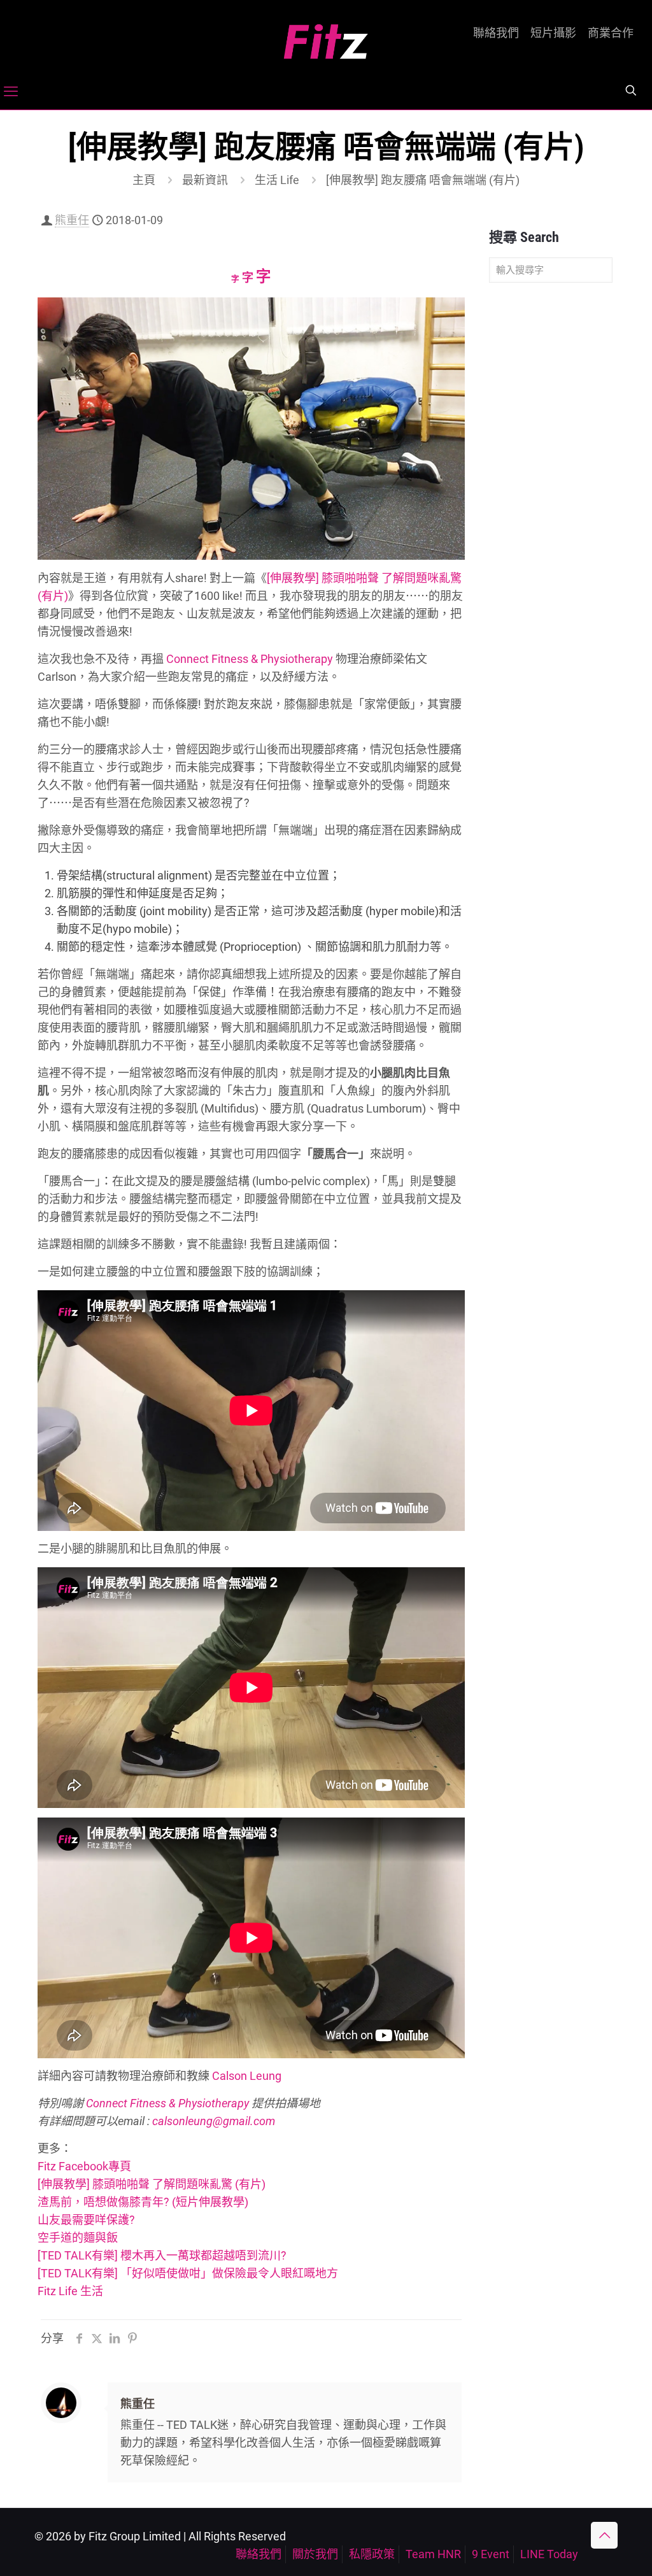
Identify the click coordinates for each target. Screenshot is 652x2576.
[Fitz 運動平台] (326, 37)
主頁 (144, 180)
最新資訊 (205, 180)
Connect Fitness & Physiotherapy (250, 659)
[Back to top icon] (604, 2535)
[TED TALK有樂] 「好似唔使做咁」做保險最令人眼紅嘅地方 (188, 2273)
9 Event (491, 2554)
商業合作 (611, 33)
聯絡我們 (496, 33)
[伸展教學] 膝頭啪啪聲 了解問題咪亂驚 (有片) (152, 2184)
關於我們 (315, 2554)
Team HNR (433, 2554)
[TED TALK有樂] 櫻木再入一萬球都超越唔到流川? (162, 2255)
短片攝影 (553, 33)
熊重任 (72, 220)
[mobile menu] (11, 92)
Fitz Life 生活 (70, 2291)
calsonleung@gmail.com (214, 2121)
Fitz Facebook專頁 (84, 2166)
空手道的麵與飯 (78, 2238)
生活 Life (277, 180)
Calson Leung (247, 2076)
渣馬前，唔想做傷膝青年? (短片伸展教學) (143, 2202)
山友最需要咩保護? (86, 2220)
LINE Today (549, 2554)
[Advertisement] (551, 493)
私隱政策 (372, 2554)
